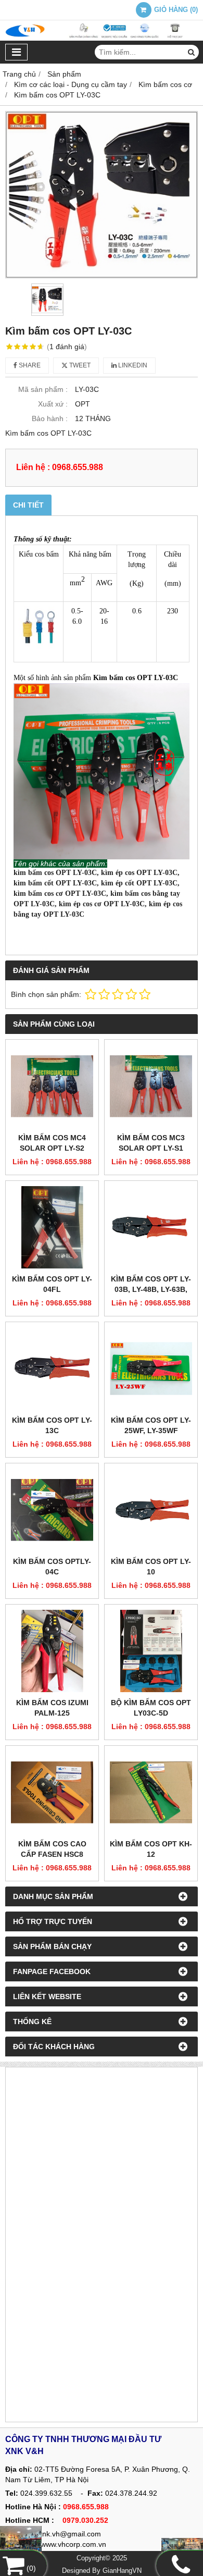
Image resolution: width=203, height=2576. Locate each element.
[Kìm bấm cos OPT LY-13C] (52, 1369)
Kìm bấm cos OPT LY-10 (151, 1567)
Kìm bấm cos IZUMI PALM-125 (52, 1708)
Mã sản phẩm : (43, 389)
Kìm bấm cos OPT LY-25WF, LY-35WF (151, 1425)
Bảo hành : (50, 418)
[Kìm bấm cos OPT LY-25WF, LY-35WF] (151, 1369)
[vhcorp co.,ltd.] (102, 38)
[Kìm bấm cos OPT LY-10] (151, 1510)
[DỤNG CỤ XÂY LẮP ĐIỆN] (182, 2548)
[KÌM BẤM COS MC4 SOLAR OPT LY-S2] (52, 1086)
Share (29, 365)
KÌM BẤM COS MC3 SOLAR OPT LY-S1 (151, 1143)
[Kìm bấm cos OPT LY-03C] (102, 195)
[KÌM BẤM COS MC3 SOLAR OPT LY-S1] (151, 1086)
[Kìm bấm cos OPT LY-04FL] (52, 1227)
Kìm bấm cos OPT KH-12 (151, 1849)
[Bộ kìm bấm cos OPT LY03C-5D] (151, 1651)
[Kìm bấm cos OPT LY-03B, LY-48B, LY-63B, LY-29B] (151, 1227)
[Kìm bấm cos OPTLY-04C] (52, 1510)
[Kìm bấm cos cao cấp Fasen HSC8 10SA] (52, 1792)
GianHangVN (122, 2571)
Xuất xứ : (53, 404)
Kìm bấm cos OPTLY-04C (52, 1567)
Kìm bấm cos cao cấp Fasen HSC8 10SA (52, 1854)
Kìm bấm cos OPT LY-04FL (52, 1284)
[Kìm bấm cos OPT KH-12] (151, 1792)
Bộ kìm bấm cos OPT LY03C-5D (151, 1708)
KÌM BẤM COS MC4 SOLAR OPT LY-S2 (52, 1143)
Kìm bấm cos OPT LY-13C (52, 1425)
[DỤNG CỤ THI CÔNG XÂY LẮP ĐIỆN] (21, 2542)
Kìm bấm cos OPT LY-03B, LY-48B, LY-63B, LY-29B (151, 1289)
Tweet (79, 365)
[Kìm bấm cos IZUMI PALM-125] (52, 1651)
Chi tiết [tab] (28, 505)
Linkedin (132, 365)
